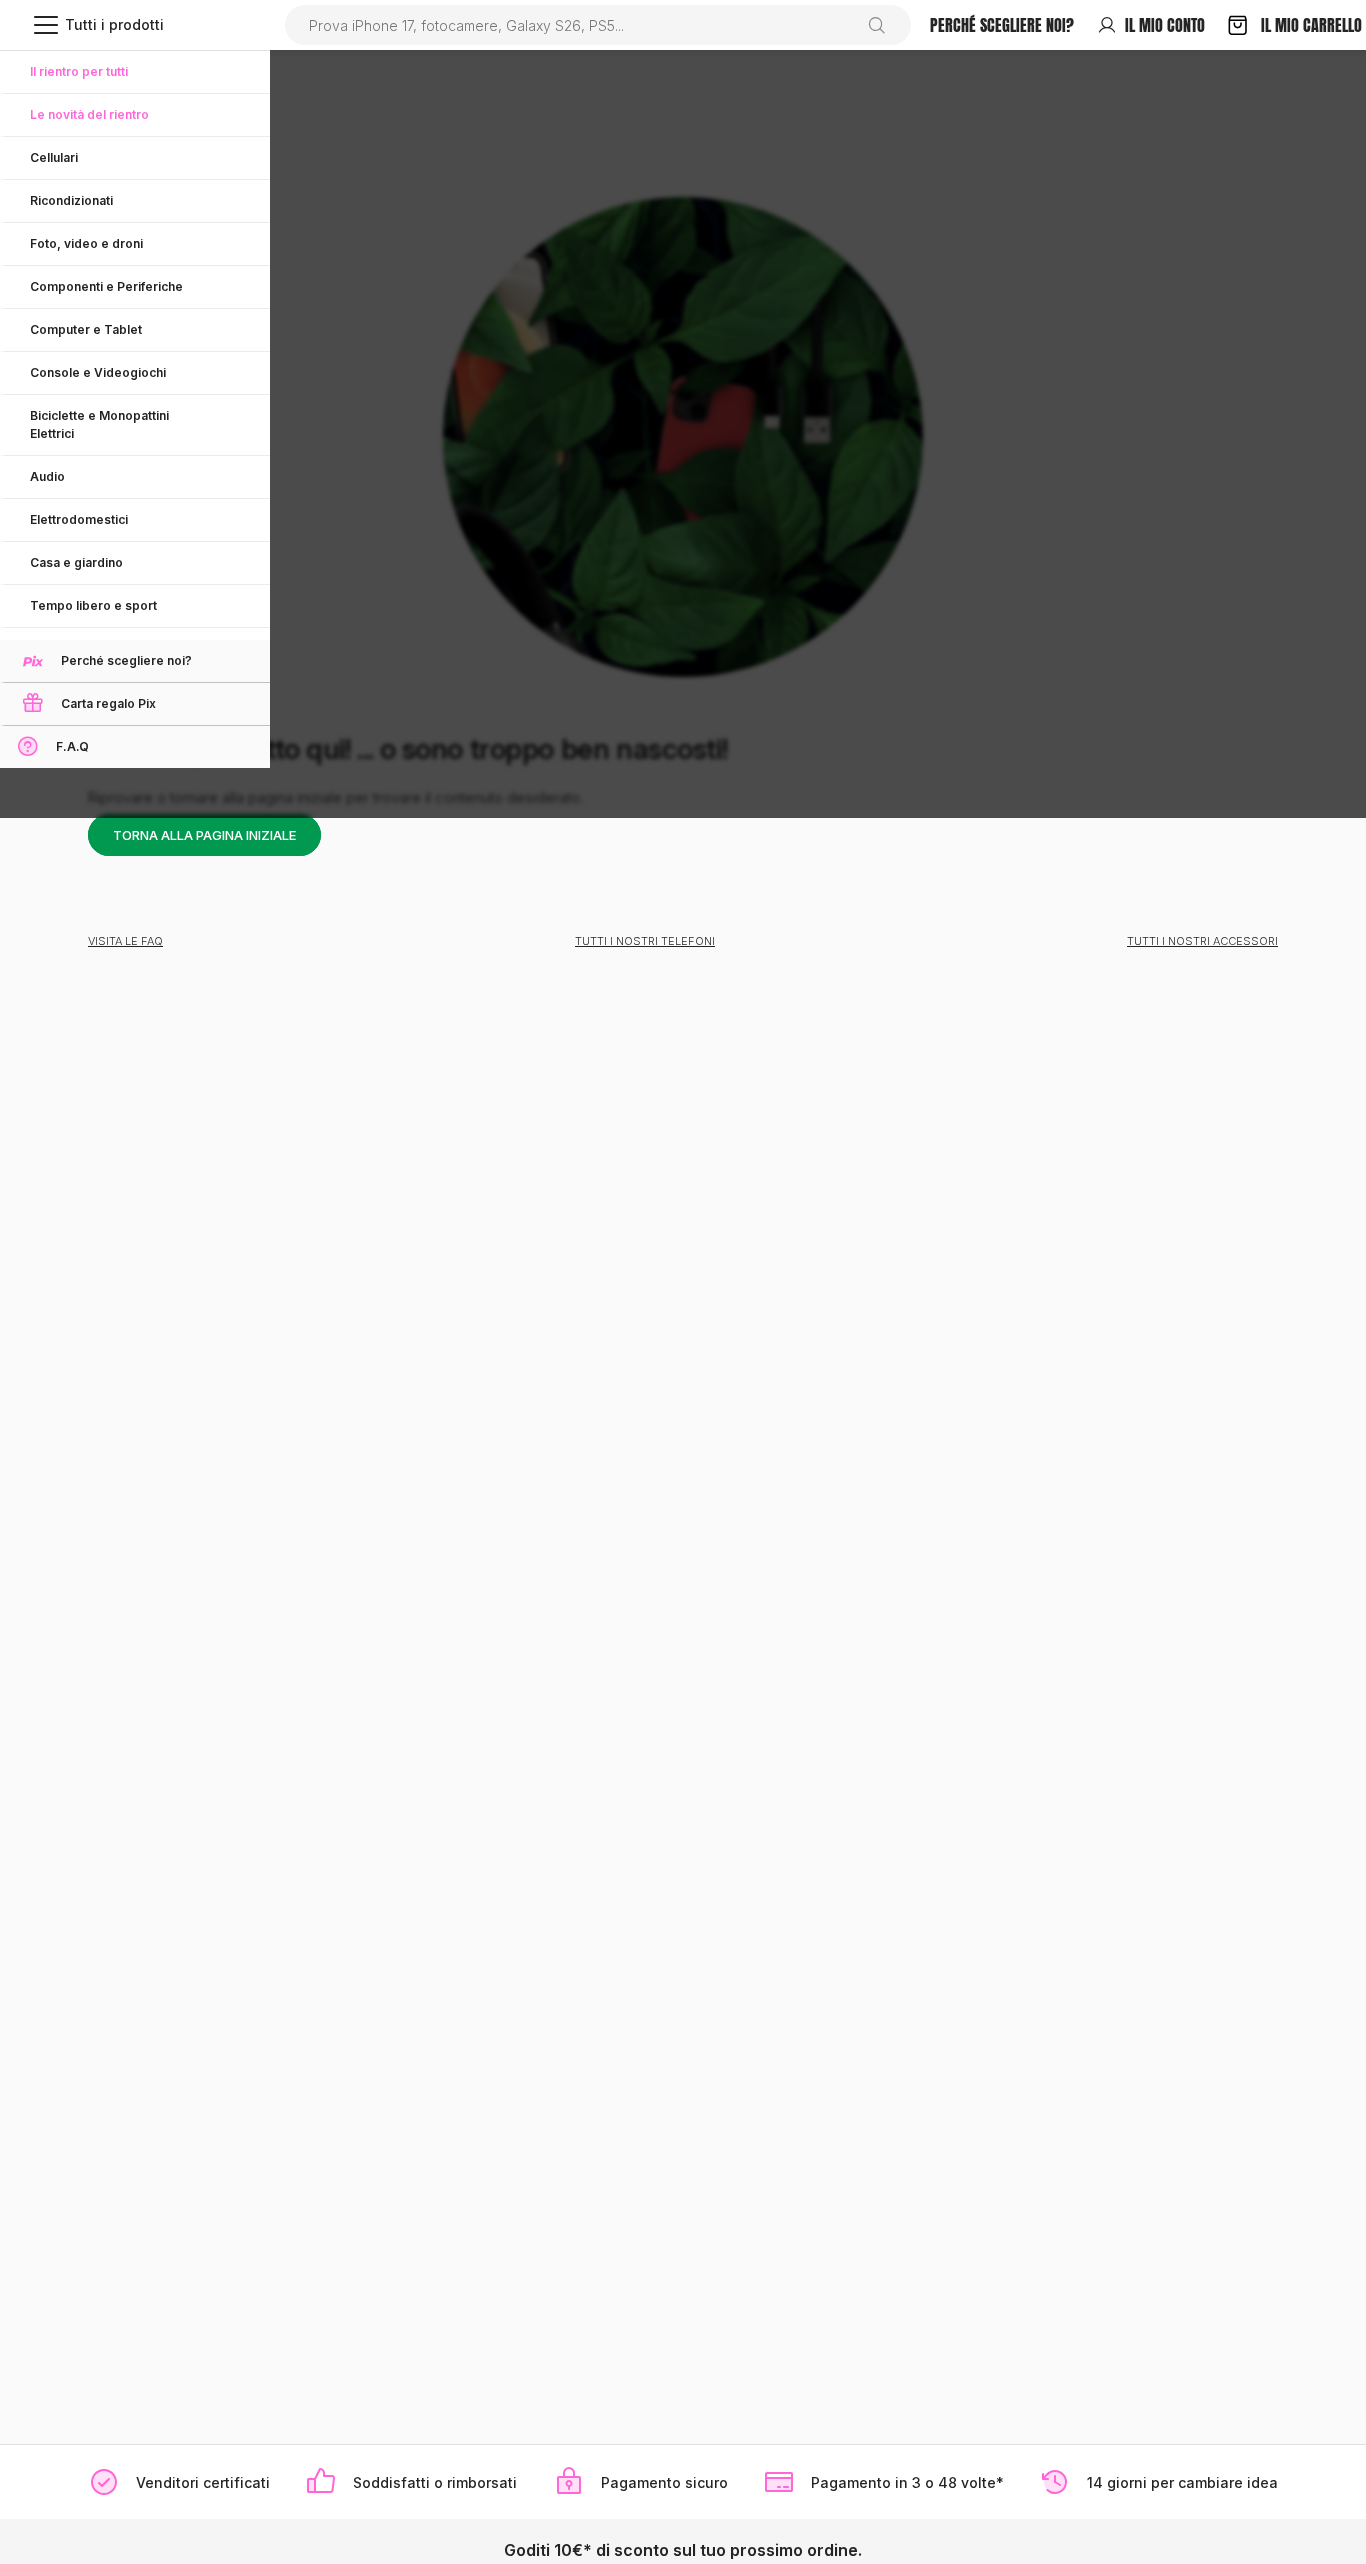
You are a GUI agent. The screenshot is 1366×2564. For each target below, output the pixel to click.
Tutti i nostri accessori (1202, 941)
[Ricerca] (884, 25)
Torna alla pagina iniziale (204, 835)
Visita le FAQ (125, 941)
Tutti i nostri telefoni (645, 941)
